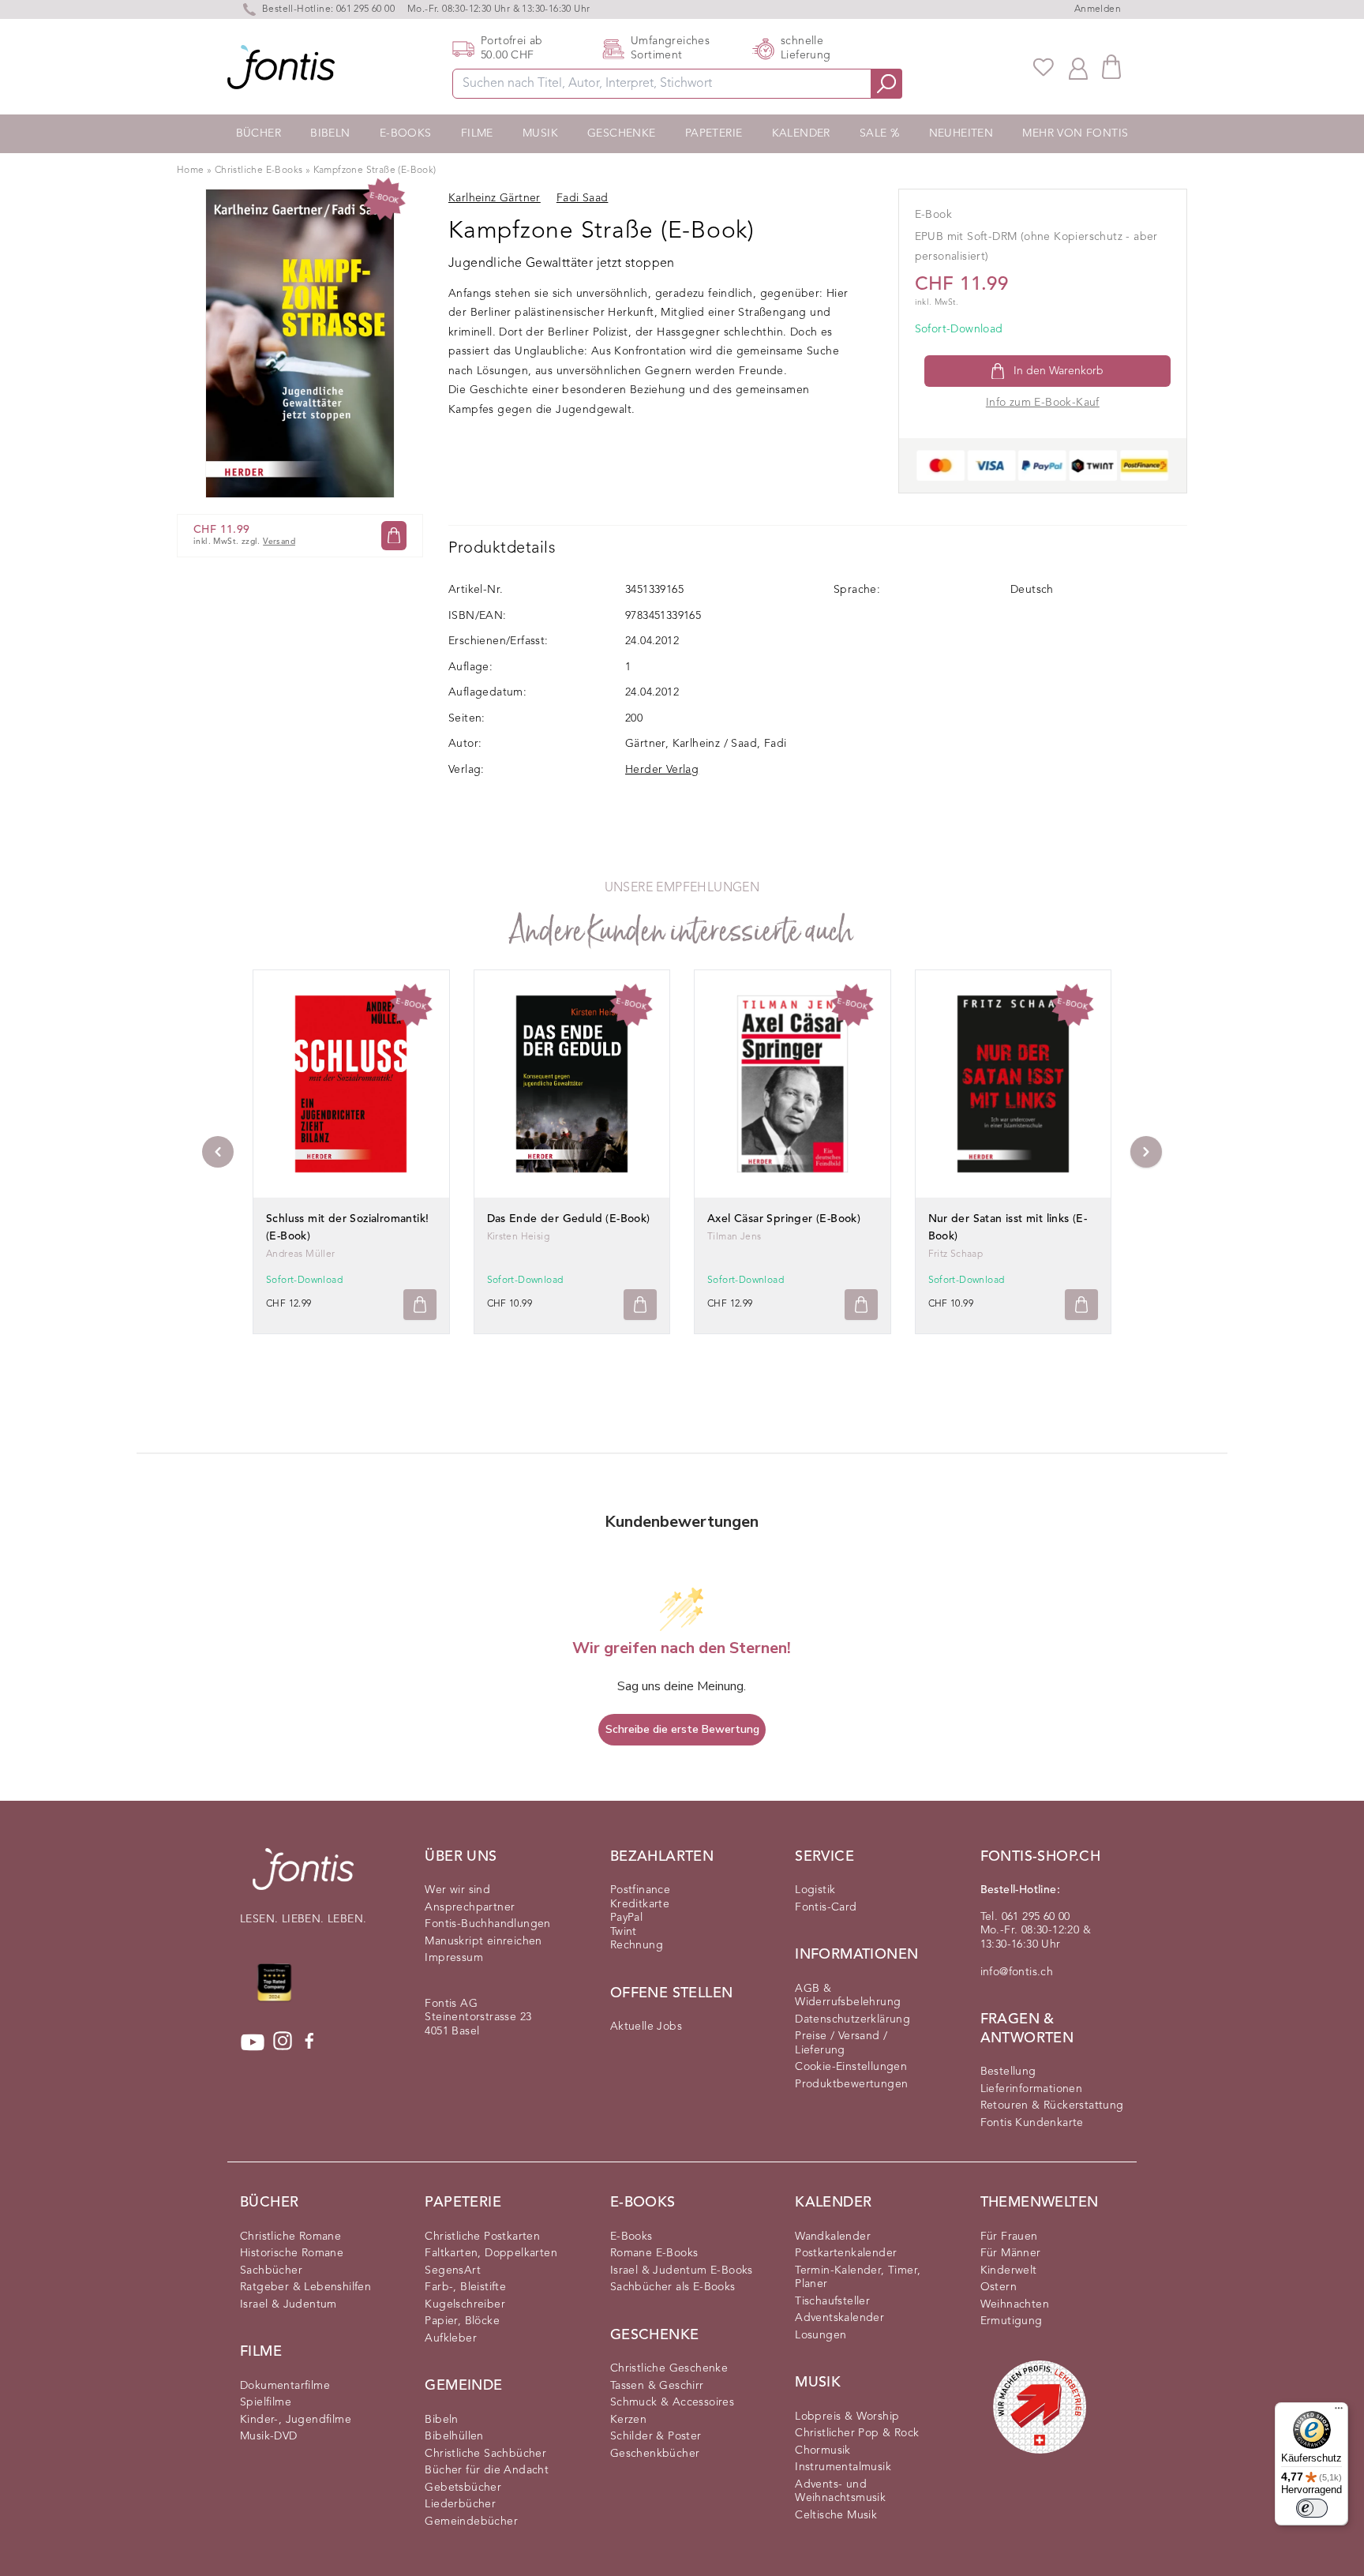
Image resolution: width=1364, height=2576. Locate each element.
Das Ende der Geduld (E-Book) (569, 1219)
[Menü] (1339, 2412)
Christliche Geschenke (669, 2368)
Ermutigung (1012, 2321)
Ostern (999, 2287)
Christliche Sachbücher (485, 2454)
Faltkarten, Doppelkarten (491, 2253)
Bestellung (1008, 2072)
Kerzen (628, 2420)
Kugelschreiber (465, 2304)
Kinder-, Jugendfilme (296, 2420)
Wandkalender (833, 2237)
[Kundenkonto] (1078, 67)
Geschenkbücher (655, 2454)
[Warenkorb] (1111, 67)
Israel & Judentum (289, 2304)
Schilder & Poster (656, 2436)
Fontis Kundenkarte (1032, 2123)
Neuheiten (961, 133)
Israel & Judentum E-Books (682, 2270)
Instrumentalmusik (843, 2467)
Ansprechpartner (470, 1907)
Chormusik (823, 2450)
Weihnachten (1015, 2304)
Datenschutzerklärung (852, 2019)
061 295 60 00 (365, 9)
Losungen (821, 2335)
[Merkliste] (1044, 67)
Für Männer (1011, 2253)
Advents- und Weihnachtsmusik (840, 2492)
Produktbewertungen (851, 2084)
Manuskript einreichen (483, 1941)
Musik (540, 133)
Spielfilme (266, 2402)
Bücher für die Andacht (487, 2470)
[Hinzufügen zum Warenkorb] (420, 1305)
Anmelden (1098, 9)
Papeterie (714, 133)
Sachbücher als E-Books (673, 2287)
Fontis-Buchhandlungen (487, 1924)
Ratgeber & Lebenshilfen (305, 2287)
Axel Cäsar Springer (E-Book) (784, 1219)
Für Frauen (1009, 2237)
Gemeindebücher (471, 2522)
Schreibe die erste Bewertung (682, 1729)
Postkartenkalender (846, 2253)
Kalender (801, 133)
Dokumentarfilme (285, 2386)
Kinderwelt (1009, 2270)
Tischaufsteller (832, 2301)
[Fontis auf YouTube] (253, 2042)
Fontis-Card (826, 1907)
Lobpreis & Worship (847, 2417)
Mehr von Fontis (1075, 133)
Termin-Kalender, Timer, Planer (858, 2278)
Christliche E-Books (259, 171)
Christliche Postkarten (482, 2237)
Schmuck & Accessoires (672, 2402)
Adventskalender (839, 2318)
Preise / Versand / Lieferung (841, 2043)
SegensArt (453, 2270)
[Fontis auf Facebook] (309, 2042)
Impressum (454, 1958)
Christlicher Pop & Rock (857, 2433)
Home (191, 171)
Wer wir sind (457, 1890)
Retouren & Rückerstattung (1052, 2105)
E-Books (406, 133)
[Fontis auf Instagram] (283, 2042)
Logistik (815, 1890)
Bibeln (330, 133)
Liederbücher (460, 2504)
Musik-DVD (269, 2436)
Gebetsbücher (463, 2488)
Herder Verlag (662, 770)
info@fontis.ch (1017, 1972)
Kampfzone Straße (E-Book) (375, 171)
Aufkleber (451, 2338)
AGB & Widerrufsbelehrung (848, 1996)
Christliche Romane (290, 2237)
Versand (279, 542)
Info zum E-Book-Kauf (1043, 403)
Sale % (879, 133)
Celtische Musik (836, 2515)
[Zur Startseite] (303, 1877)
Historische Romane (292, 2253)
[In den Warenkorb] (394, 536)
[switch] (1312, 2508)
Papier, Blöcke (462, 2321)
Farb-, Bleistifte (465, 2287)
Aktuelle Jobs (646, 2027)
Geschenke (622, 133)
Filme (477, 133)
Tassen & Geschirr (657, 2386)
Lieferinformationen (1032, 2089)
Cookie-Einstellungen (851, 2067)
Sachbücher (271, 2270)
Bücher (259, 133)
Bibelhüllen (454, 2436)
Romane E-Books (654, 2253)
